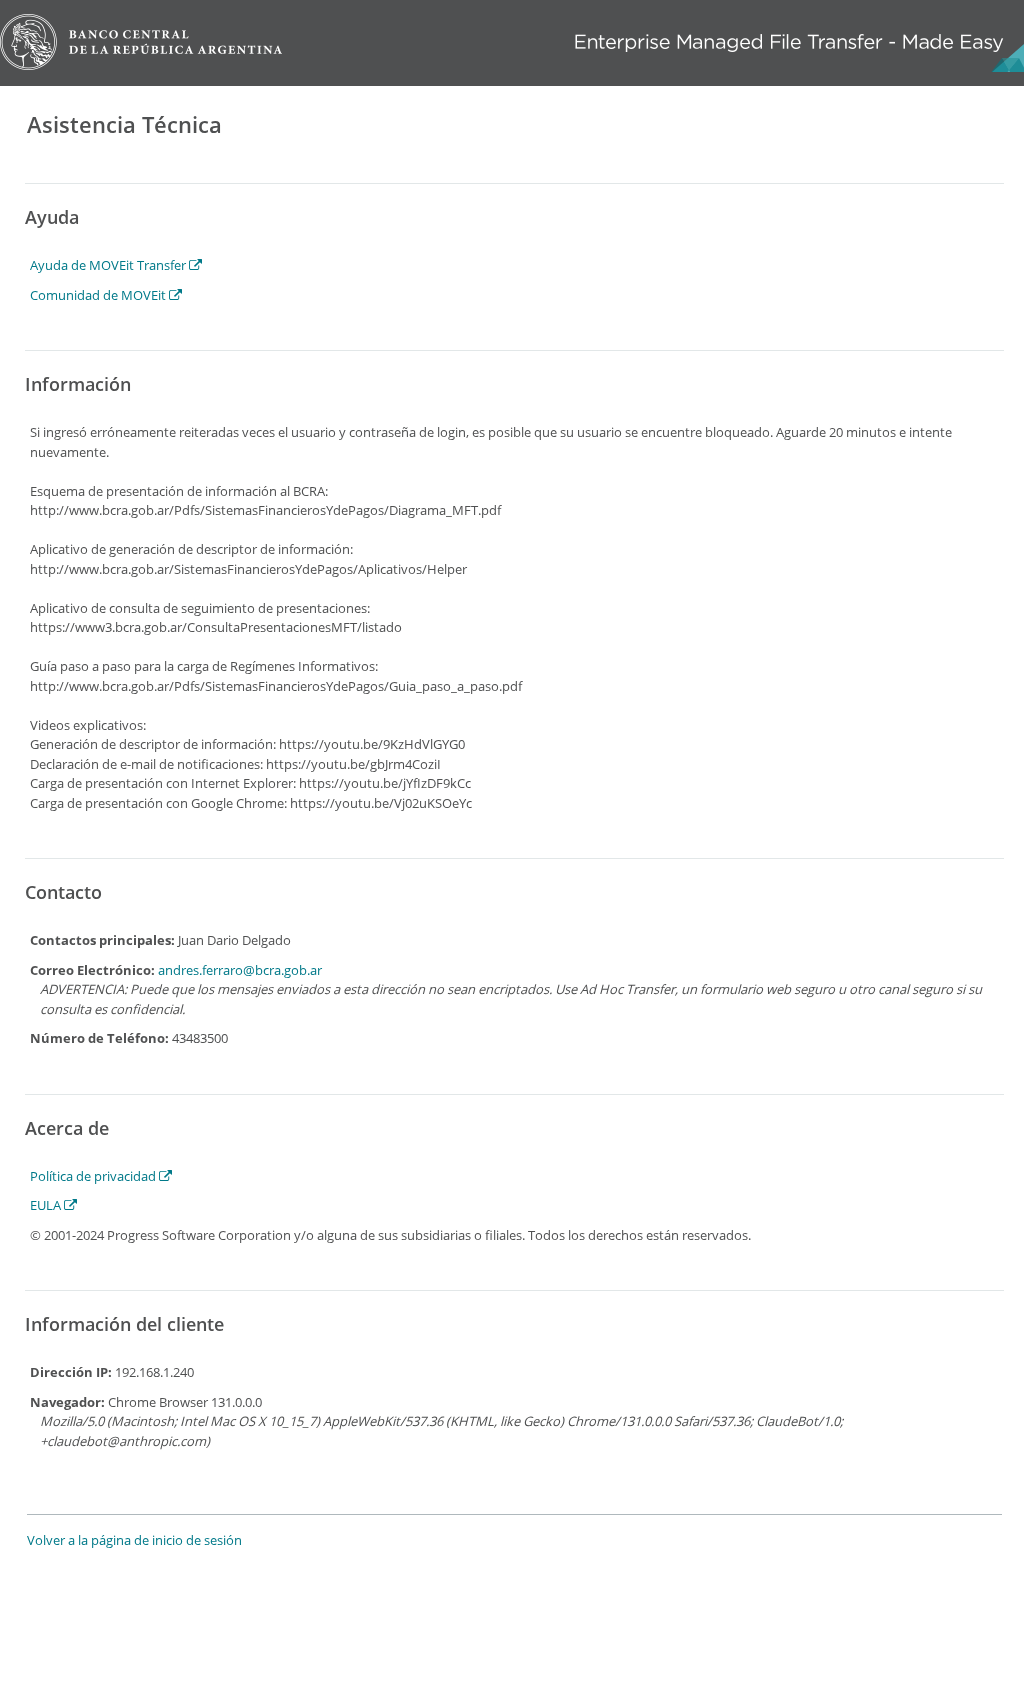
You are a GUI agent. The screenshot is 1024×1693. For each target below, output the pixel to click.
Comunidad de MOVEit (99, 295)
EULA (47, 1205)
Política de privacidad (94, 1176)
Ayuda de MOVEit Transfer (109, 265)
